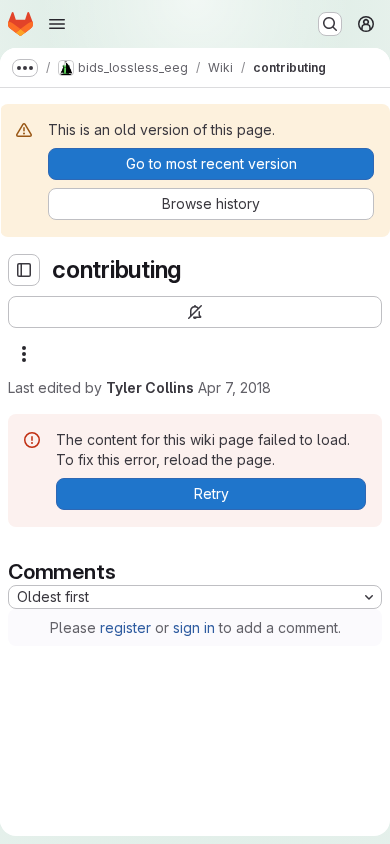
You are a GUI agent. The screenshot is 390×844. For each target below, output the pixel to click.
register (125, 627)
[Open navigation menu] (57, 24)
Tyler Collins (150, 387)
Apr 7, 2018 (234, 387)
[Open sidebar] (24, 270)
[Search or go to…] (330, 24)
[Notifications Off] (195, 312)
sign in (194, 627)
